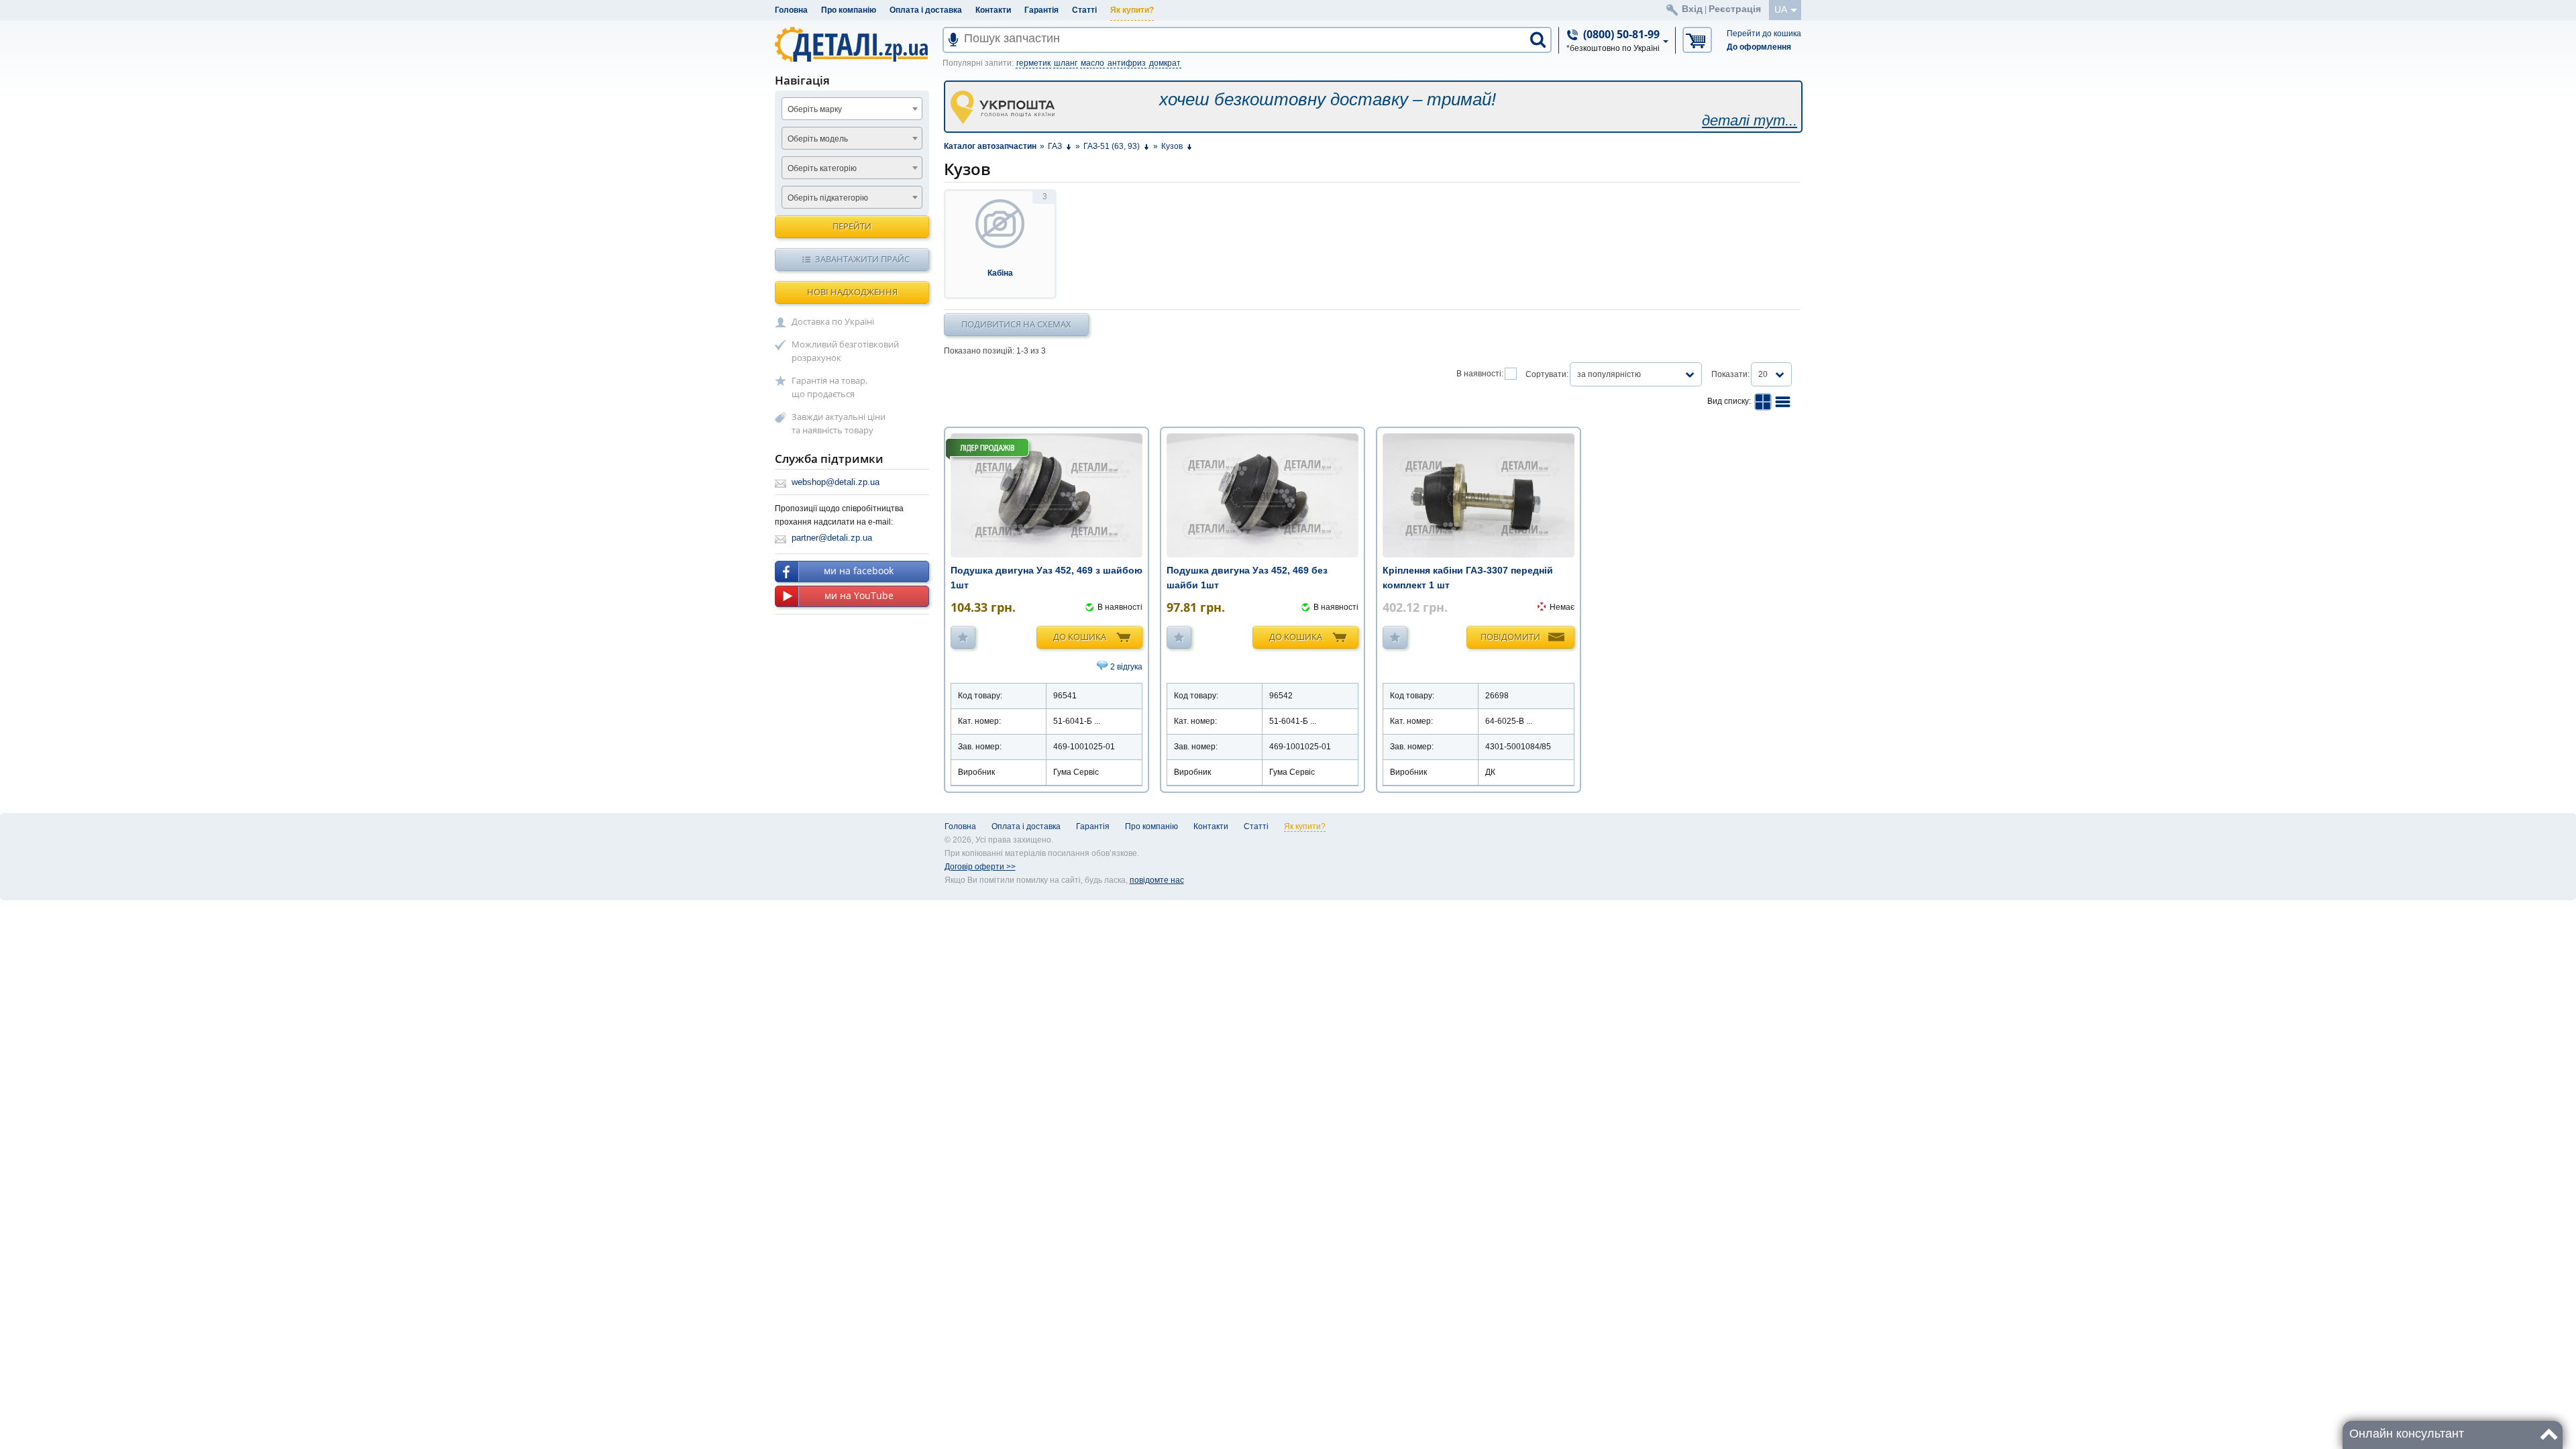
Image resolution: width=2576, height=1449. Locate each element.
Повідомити (1510, 637)
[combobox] (852, 109)
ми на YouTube (859, 595)
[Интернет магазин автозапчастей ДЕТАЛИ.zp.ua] (852, 47)
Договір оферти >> (980, 867)
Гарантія (1041, 10)
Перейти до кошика (1764, 34)
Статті (1084, 10)
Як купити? (1132, 10)
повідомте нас (1157, 880)
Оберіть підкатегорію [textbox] (828, 198)
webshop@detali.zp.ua (836, 482)
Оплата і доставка (926, 10)
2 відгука (1126, 667)
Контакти (993, 10)
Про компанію (849, 10)
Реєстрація (1735, 9)
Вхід (1692, 9)
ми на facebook (859, 571)
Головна (791, 10)
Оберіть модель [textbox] (818, 139)
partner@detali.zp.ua (832, 538)
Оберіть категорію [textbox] (822, 168)
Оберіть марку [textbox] (815, 109)
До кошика (1080, 637)
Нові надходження (852, 292)
